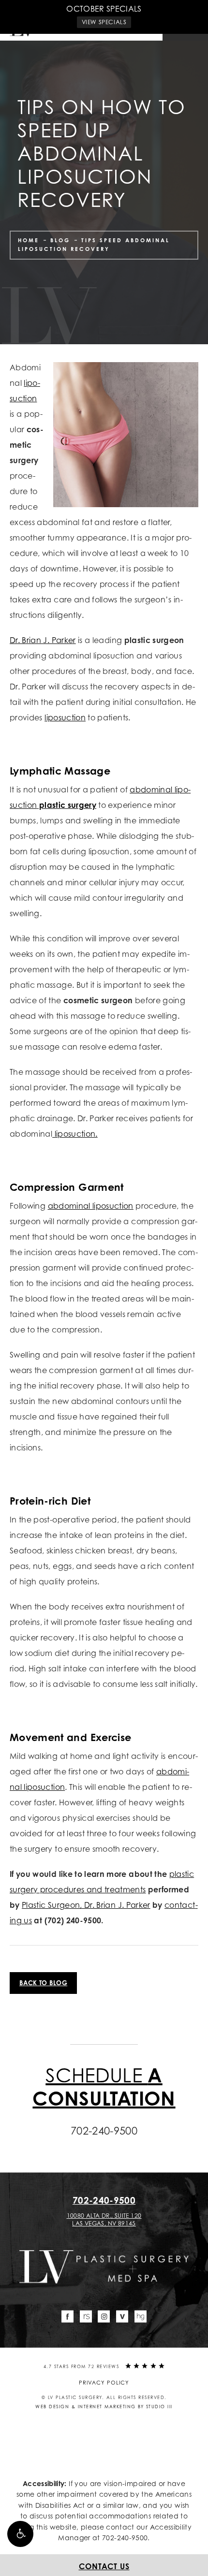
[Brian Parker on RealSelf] (86, 2316)
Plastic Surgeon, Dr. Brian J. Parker (86, 1905)
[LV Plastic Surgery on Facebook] (67, 2316)
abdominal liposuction (91, 1206)
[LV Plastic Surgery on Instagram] (104, 2316)
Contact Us (104, 2566)
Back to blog (43, 1983)
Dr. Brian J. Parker (43, 640)
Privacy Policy (104, 2383)
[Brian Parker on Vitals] (122, 2316)
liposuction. (75, 1134)
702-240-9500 (125, 2538)
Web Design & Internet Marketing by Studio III (104, 2407)
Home (29, 240)
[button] (20, 2534)
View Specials (104, 22)
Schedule (104, 2086)
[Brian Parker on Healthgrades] (141, 2316)
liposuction (65, 717)
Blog (60, 240)
